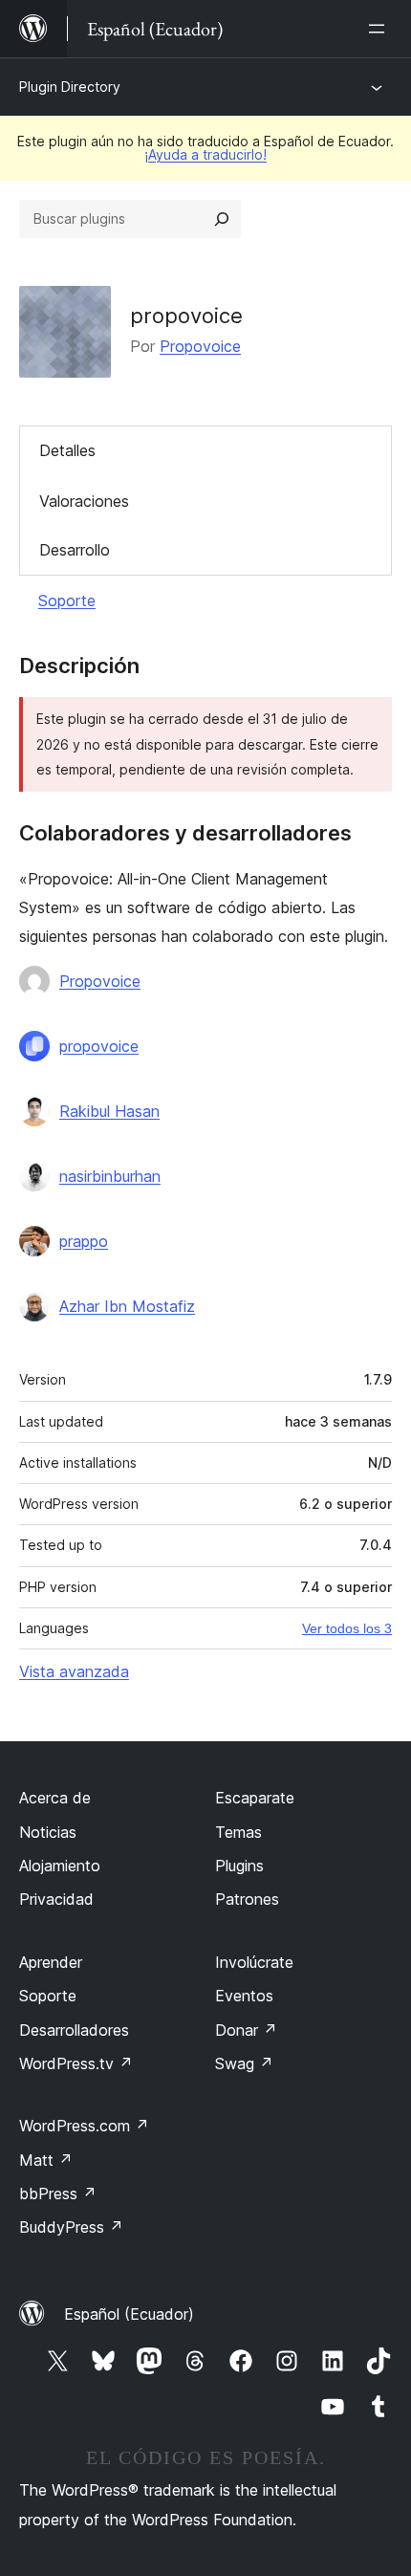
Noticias (48, 1832)
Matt (46, 2160)
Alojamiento (60, 1866)
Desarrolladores (74, 2030)
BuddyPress (71, 2227)
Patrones (247, 1899)
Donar (246, 2030)
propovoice (99, 1046)
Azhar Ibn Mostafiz (127, 1306)
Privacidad (56, 1899)
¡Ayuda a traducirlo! (205, 154)
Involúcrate (254, 1962)
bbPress (58, 2194)
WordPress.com (84, 2126)
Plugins (239, 1866)
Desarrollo (75, 550)
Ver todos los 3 (347, 1628)
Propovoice (200, 346)
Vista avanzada (74, 1671)
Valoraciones (84, 501)
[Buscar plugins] (222, 219)
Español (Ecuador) (129, 2314)
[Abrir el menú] (380, 29)
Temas (238, 1832)
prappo (84, 1241)
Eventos (244, 1996)
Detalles (67, 450)
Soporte (67, 600)
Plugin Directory (70, 87)
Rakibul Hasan (109, 1111)
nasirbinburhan (110, 1176)
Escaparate (255, 1798)
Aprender (51, 1962)
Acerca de (55, 1798)
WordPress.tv (76, 2063)
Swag (244, 2063)
